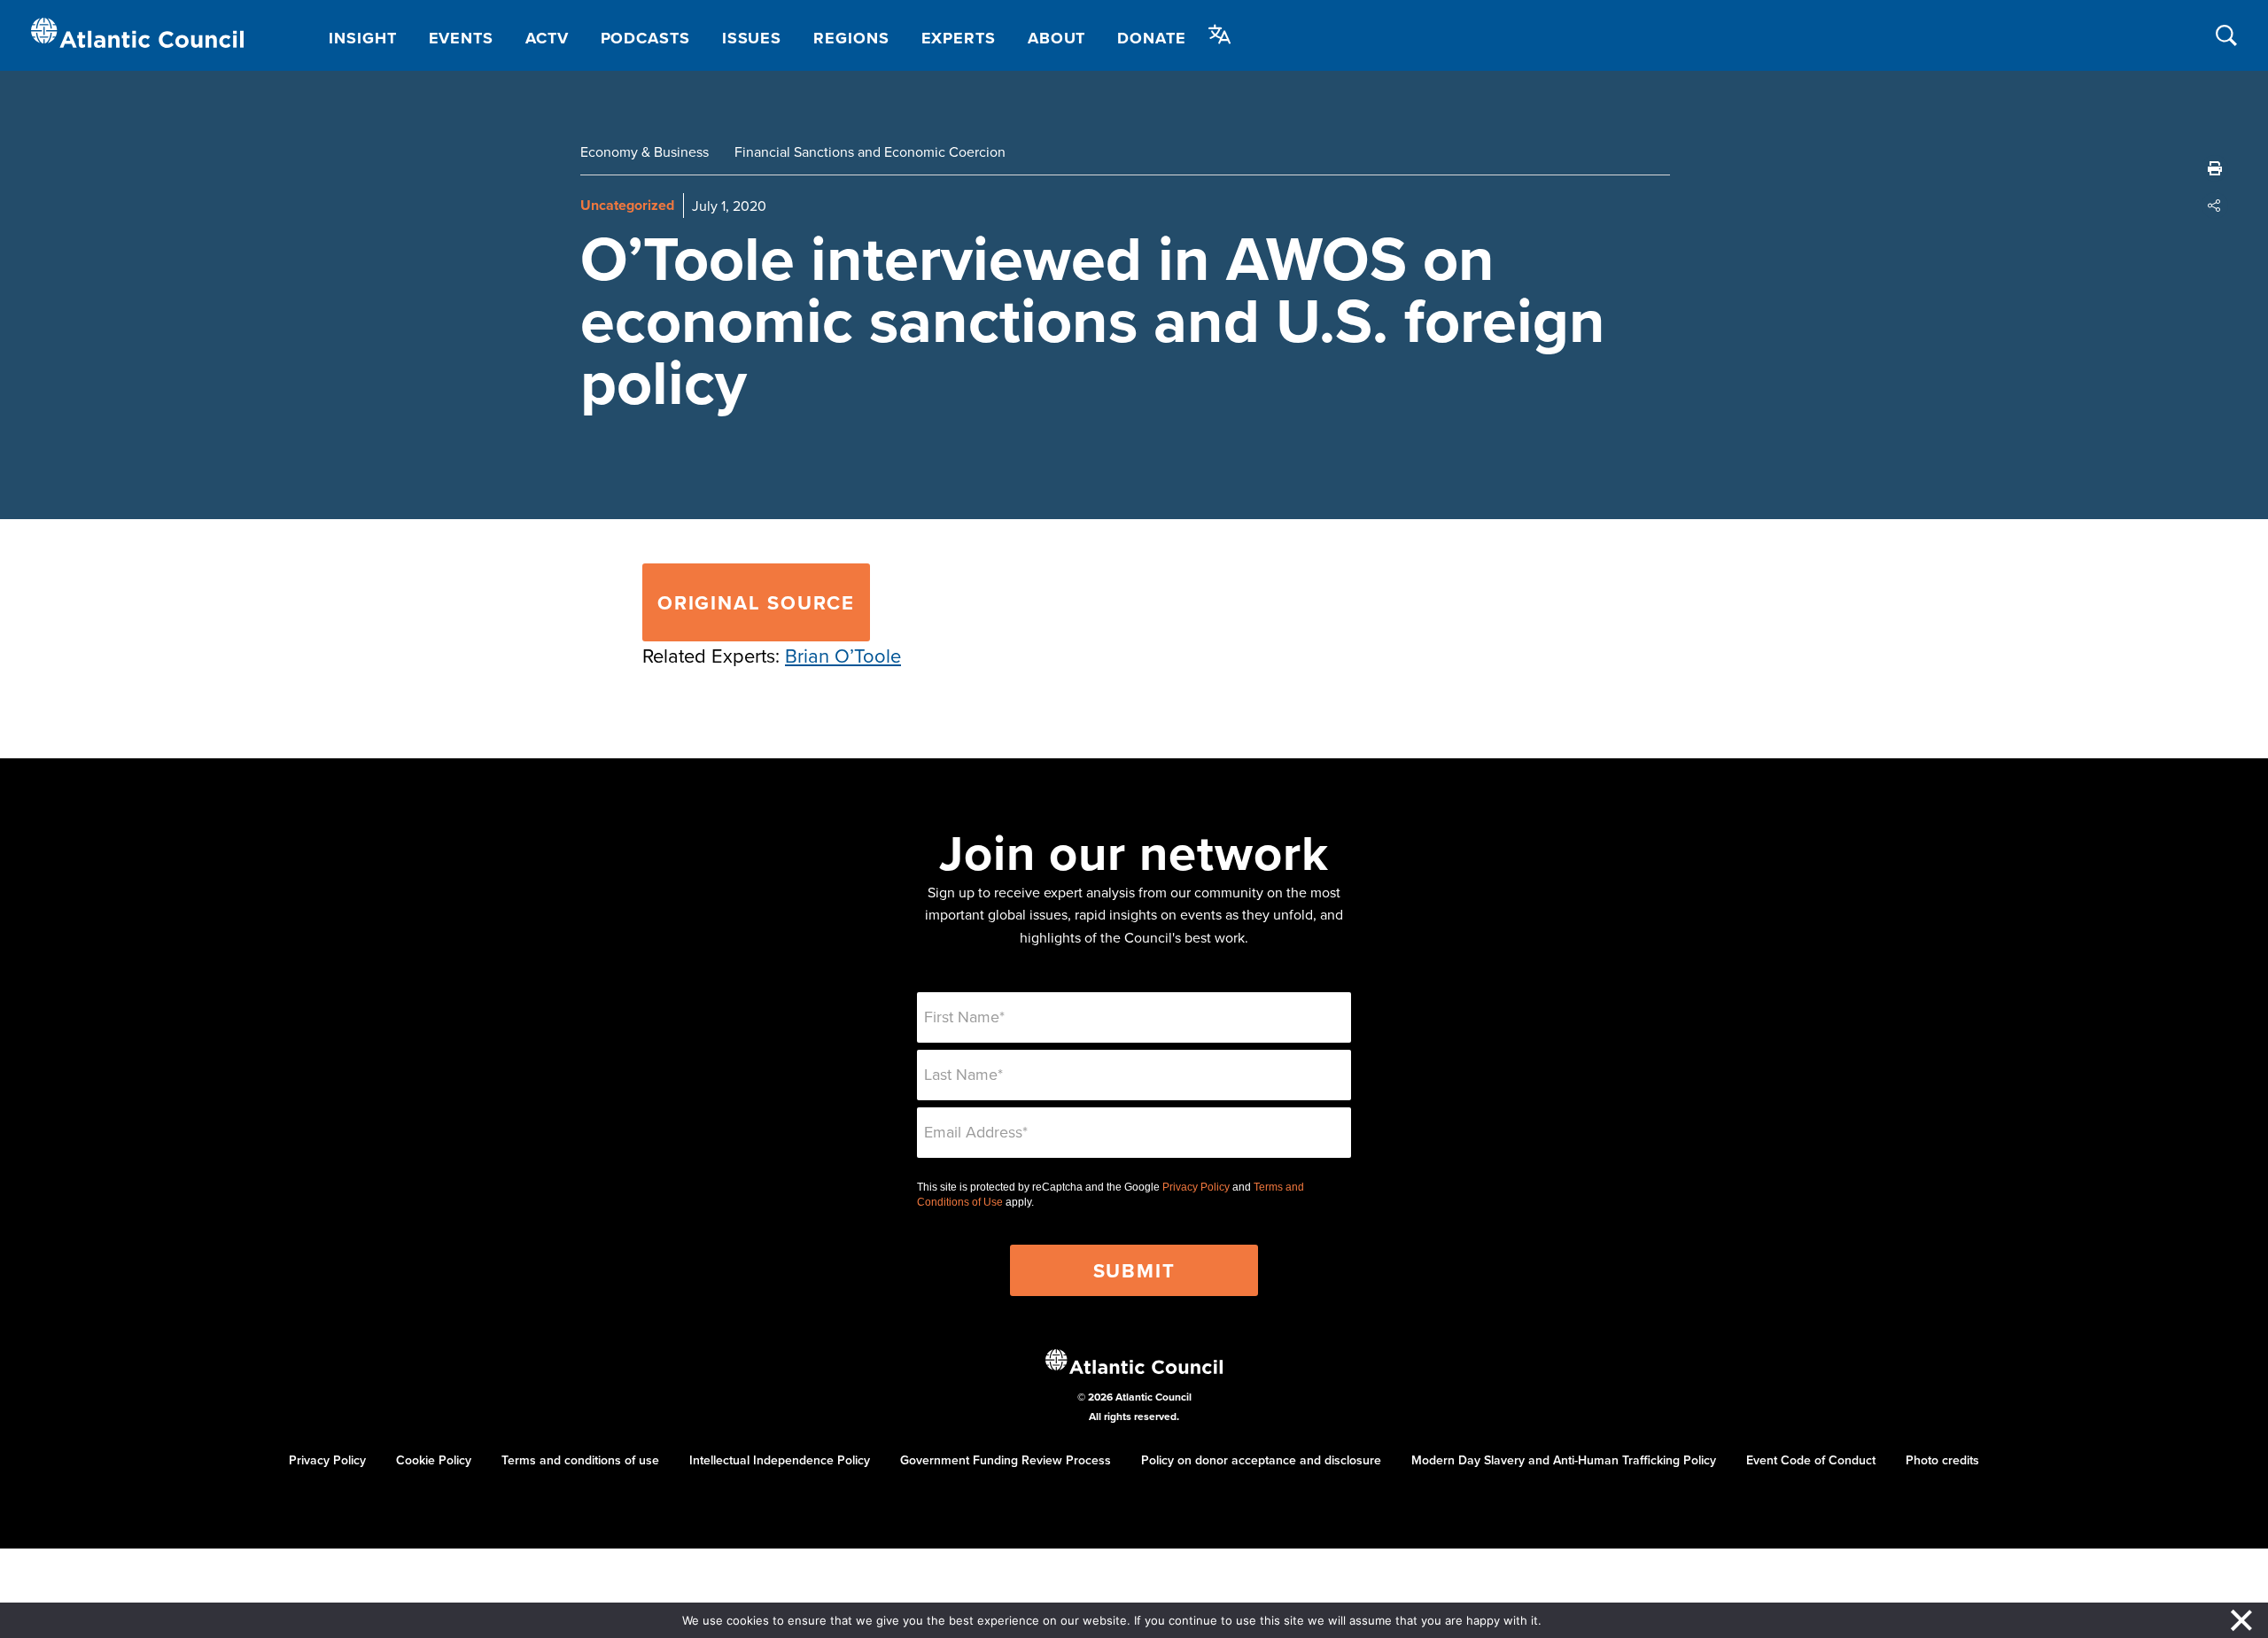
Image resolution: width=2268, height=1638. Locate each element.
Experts (959, 38)
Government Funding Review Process (1006, 1460)
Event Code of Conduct (1811, 1460)
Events (461, 38)
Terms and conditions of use (580, 1460)
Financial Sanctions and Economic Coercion (870, 151)
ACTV (547, 38)
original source (756, 602)
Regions (851, 38)
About (1057, 38)
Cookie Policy (434, 1460)
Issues (752, 38)
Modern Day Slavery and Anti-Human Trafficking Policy (1564, 1460)
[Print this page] (2215, 168)
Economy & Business (645, 151)
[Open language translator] (1220, 35)
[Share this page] (2215, 206)
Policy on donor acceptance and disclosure (1261, 1460)
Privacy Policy (1196, 1187)
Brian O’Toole (843, 655)
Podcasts (645, 38)
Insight (362, 38)
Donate (1151, 38)
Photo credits (1942, 1460)
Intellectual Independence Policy (780, 1460)
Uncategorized (627, 205)
